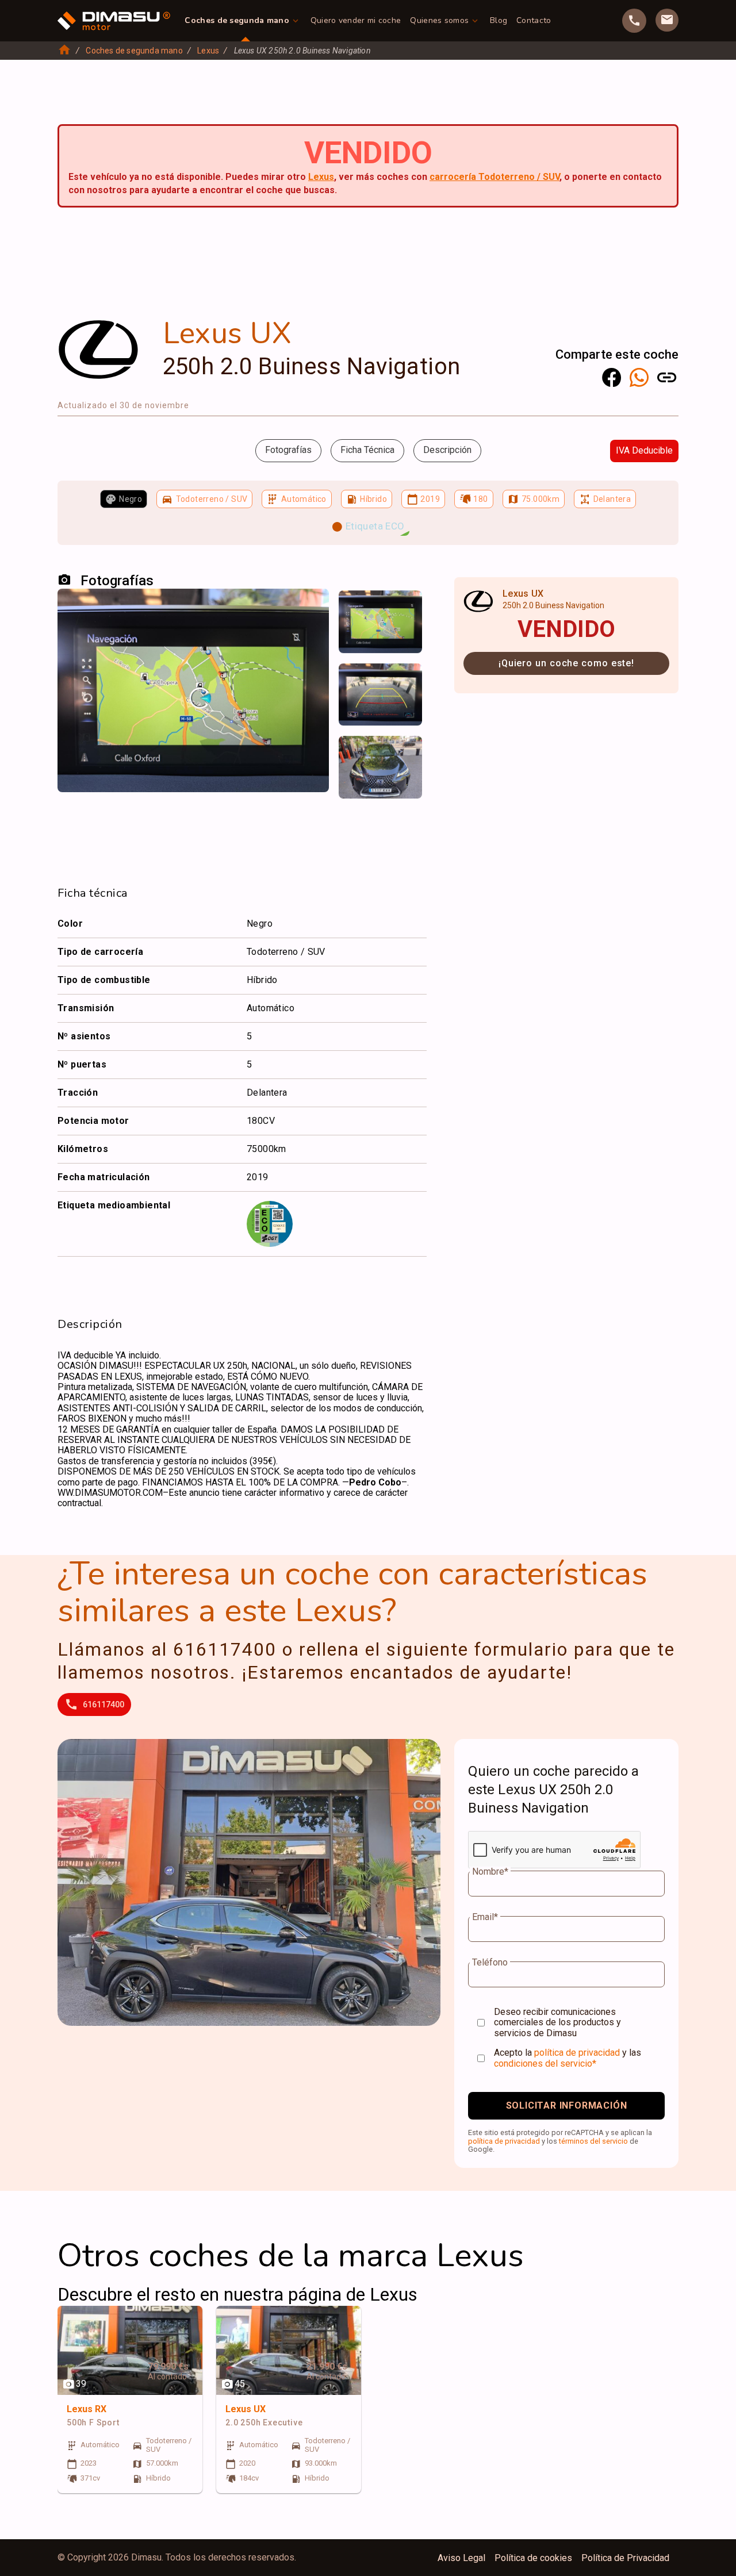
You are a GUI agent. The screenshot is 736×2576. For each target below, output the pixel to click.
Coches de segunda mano (237, 20)
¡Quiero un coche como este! (566, 663)
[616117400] (634, 21)
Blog (499, 20)
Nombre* (490, 1872)
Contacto (534, 20)
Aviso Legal (461, 2558)
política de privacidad (577, 2053)
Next (406, 609)
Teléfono (490, 1963)
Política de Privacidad (625, 2558)
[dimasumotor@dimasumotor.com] (667, 20)
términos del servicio (593, 2141)
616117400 (103, 1704)
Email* (485, 1917)
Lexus (208, 51)
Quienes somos (439, 20)
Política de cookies (533, 2558)
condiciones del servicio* (545, 2064)
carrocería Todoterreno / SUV (494, 177)
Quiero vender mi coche (356, 20)
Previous (354, 609)
